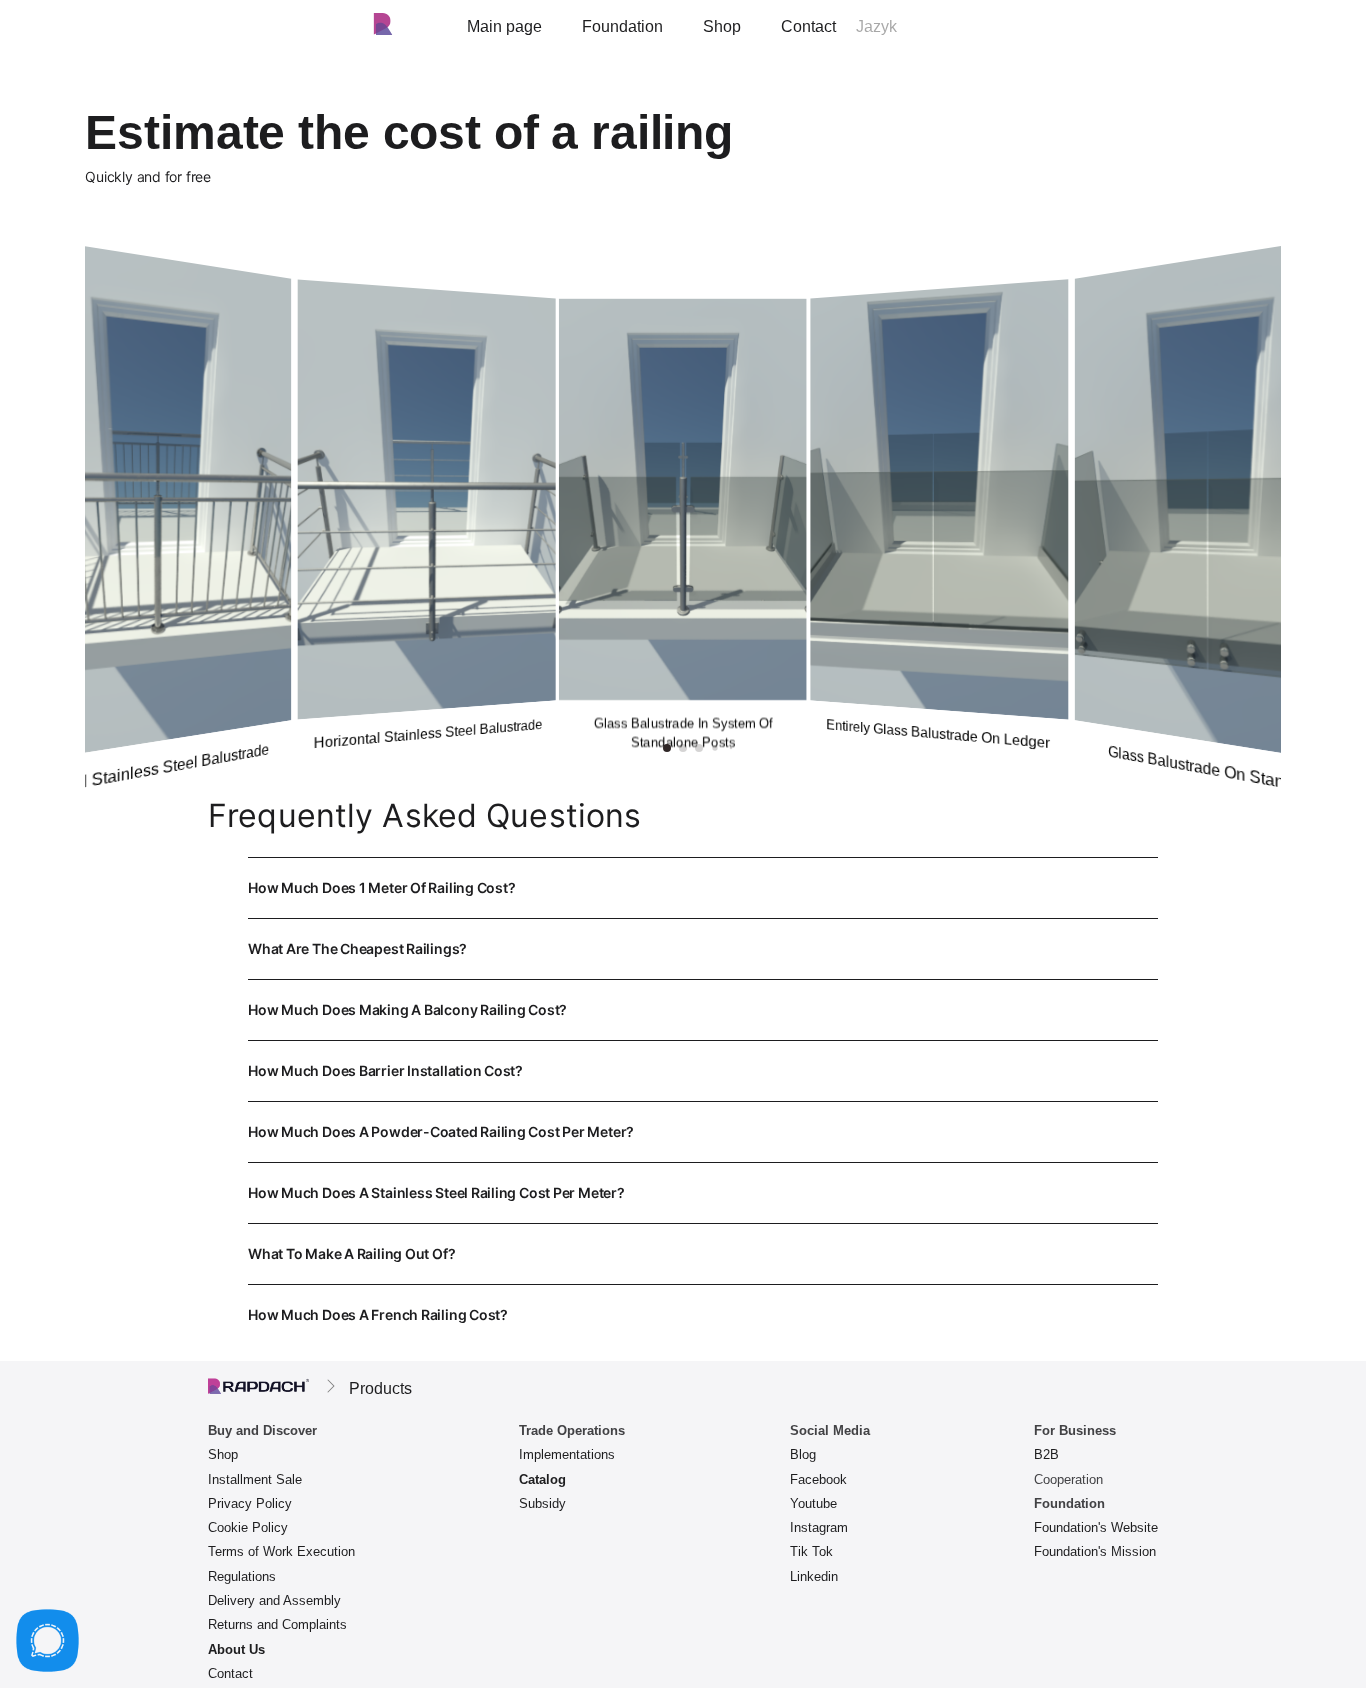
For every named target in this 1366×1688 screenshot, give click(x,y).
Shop (722, 26)
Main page (504, 26)
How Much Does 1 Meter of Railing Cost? (683, 898)
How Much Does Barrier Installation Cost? (700, 1081)
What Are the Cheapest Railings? (683, 959)
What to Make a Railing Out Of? (685, 1264)
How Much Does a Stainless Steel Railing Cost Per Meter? (692, 1203)
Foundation (622, 26)
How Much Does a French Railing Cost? (699, 1324)
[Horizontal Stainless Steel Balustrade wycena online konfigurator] (426, 499)
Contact (808, 26)
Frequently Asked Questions (424, 815)
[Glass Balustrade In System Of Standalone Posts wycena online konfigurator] (682, 499)
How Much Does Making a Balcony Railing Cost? (617, 1019)
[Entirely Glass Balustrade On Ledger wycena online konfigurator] (940, 499)
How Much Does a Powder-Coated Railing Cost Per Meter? (700, 1142)
